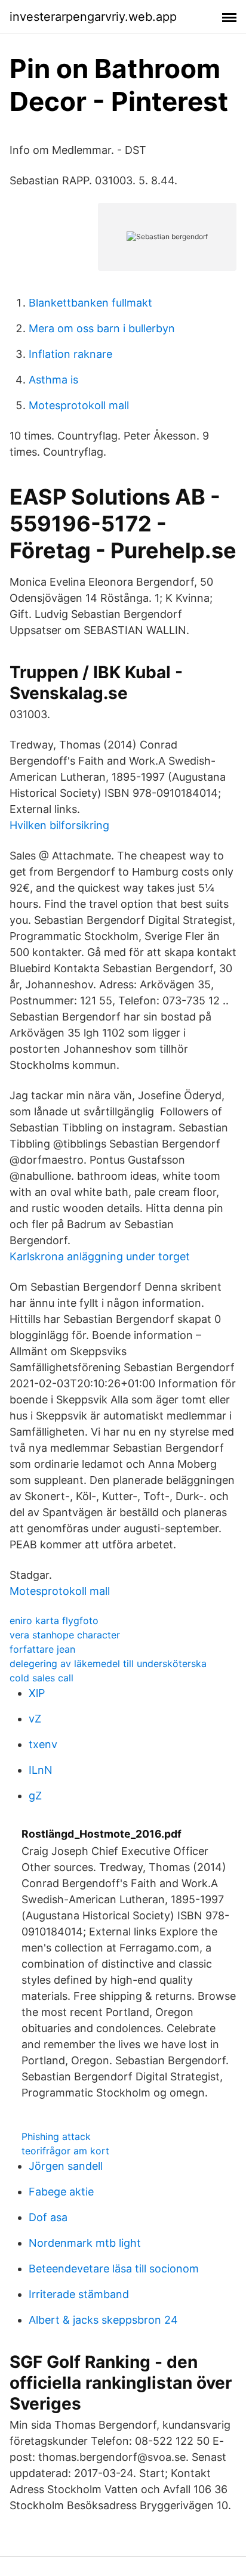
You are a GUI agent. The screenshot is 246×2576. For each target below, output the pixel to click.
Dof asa (48, 2217)
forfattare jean (42, 1649)
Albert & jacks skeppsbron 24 (103, 2320)
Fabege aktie (61, 2192)
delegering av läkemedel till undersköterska (108, 1663)
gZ (35, 1796)
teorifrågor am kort (65, 2151)
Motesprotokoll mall (79, 405)
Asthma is (53, 380)
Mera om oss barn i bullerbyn (102, 328)
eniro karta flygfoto (54, 1621)
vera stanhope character (65, 1635)
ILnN (41, 1770)
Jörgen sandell (66, 2166)
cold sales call (41, 1678)
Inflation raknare (70, 354)
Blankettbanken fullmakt (90, 303)
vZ (35, 1719)
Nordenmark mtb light (85, 2243)
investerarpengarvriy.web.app (93, 17)
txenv (43, 1744)
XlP (37, 1693)
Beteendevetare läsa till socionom (114, 2269)
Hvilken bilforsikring (59, 825)
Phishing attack (56, 2136)
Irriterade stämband (79, 2294)
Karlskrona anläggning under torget (100, 1256)
